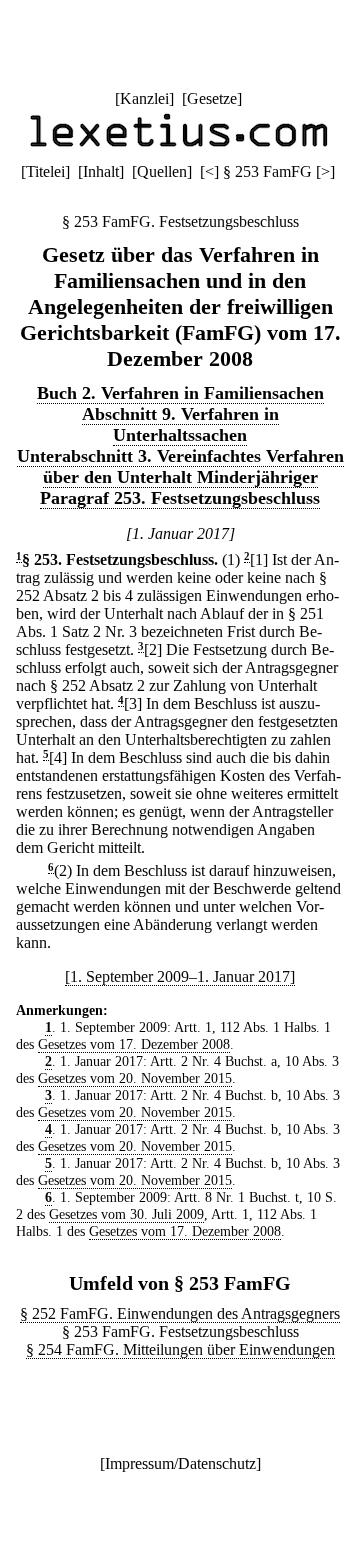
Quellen (162, 171)
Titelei (45, 171)
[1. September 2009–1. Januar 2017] (180, 976)
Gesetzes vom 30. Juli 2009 (126, 1214)
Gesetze (212, 98)
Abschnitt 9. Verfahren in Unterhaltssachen (180, 424)
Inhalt (101, 171)
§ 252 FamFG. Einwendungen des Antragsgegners (180, 1313)
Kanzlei (144, 98)
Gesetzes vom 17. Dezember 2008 (134, 1044)
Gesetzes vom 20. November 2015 (135, 1078)
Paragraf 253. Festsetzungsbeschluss (180, 498)
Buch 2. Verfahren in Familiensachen (180, 393)
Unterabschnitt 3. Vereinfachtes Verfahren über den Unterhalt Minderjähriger (180, 466)
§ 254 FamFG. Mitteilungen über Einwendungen (180, 1349)
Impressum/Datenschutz (180, 1463)
